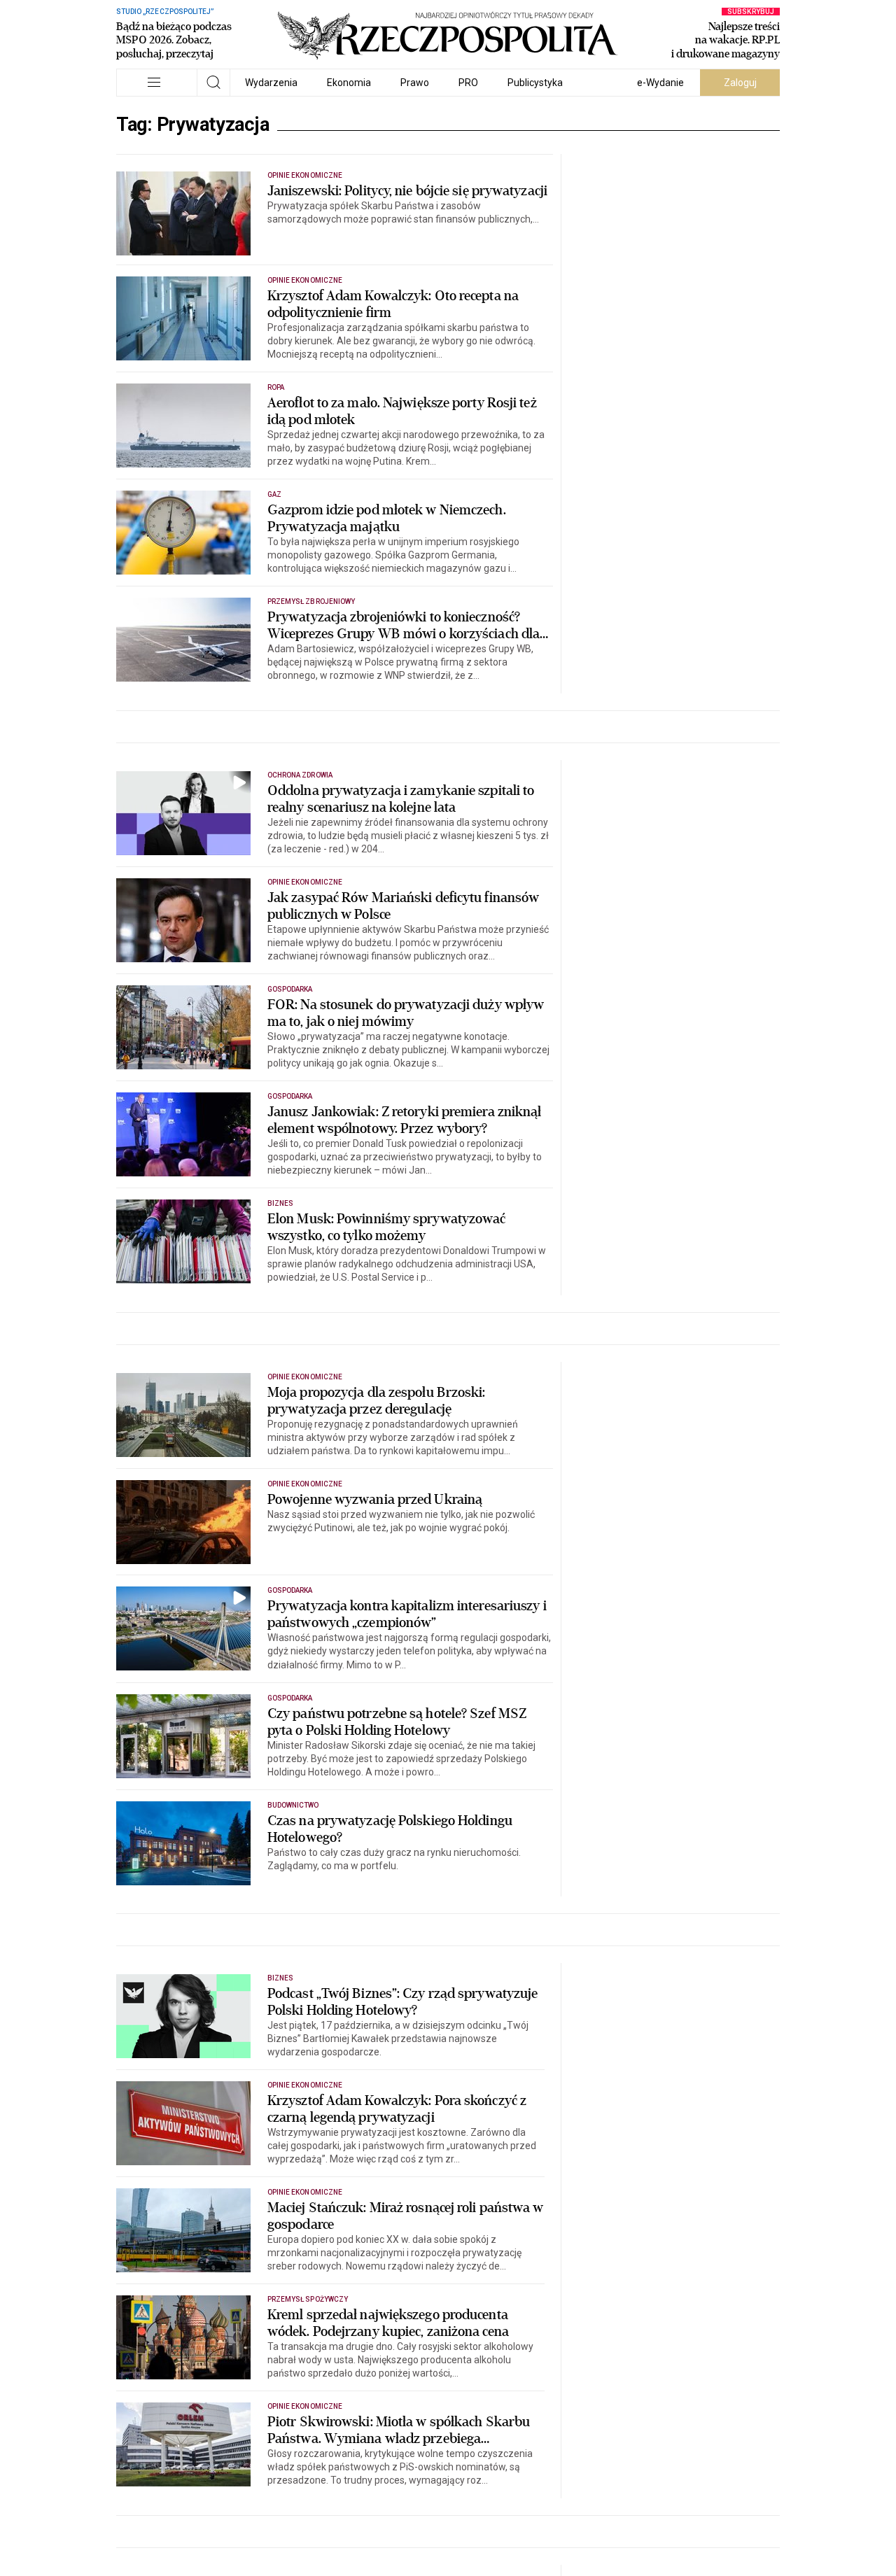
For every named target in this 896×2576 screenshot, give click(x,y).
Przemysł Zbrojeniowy (311, 601)
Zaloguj (740, 83)
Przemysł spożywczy (308, 2299)
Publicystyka (535, 83)
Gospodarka (290, 989)
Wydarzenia (271, 83)
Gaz (274, 494)
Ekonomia (349, 83)
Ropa (276, 387)
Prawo (415, 83)
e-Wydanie (660, 83)
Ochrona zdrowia (300, 775)
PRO (468, 83)
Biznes (280, 1203)
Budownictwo (293, 1805)
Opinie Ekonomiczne (305, 175)
